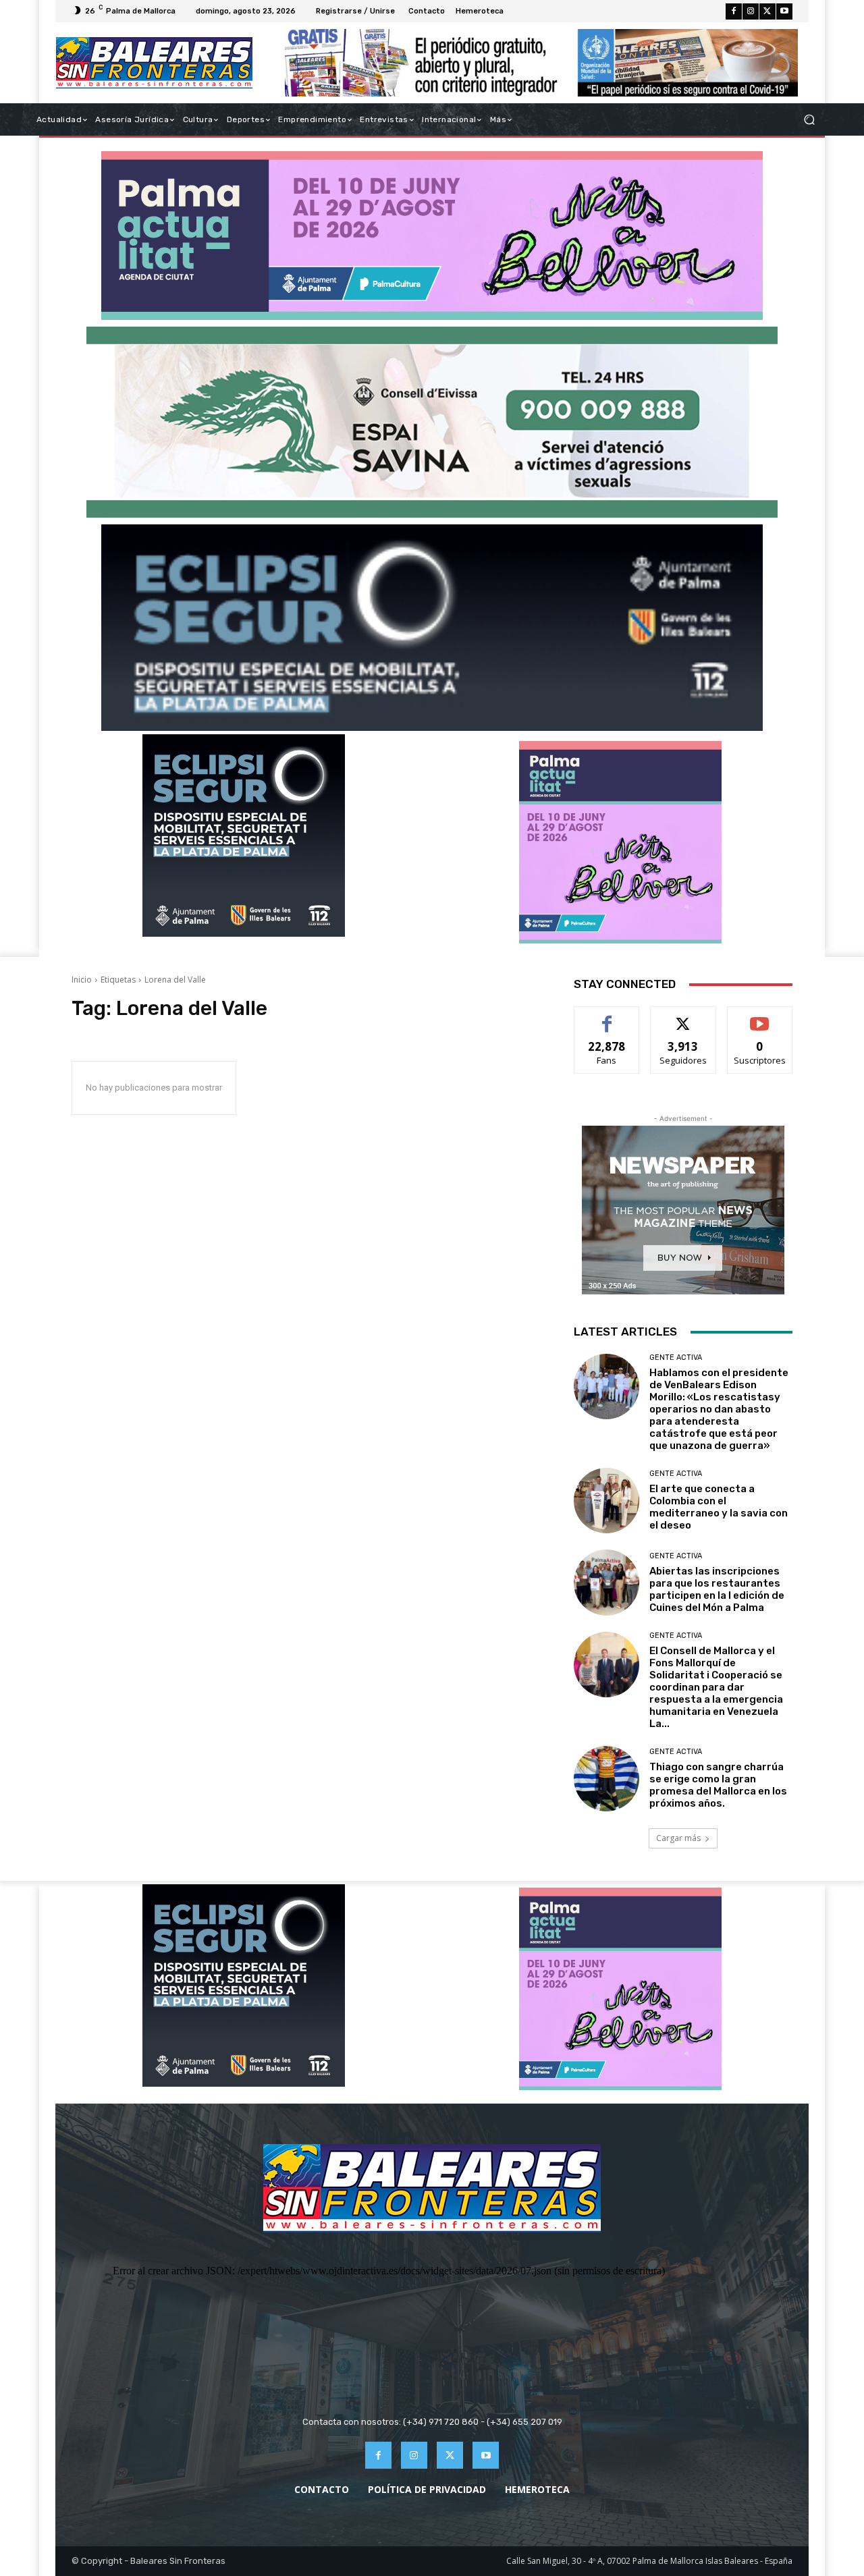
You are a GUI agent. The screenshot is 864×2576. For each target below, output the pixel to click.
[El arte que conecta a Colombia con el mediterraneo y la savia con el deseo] (606, 1501)
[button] (809, 120)
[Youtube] (784, 11)
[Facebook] (734, 11)
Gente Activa (676, 1358)
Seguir (683, 1017)
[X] (767, 11)
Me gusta (607, 1017)
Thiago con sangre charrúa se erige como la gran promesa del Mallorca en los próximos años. (718, 1785)
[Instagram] (751, 11)
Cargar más (678, 1838)
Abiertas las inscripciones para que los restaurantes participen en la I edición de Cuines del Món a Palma (717, 1589)
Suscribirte (760, 1017)
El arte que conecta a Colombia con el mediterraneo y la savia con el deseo (719, 1507)
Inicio (82, 980)
